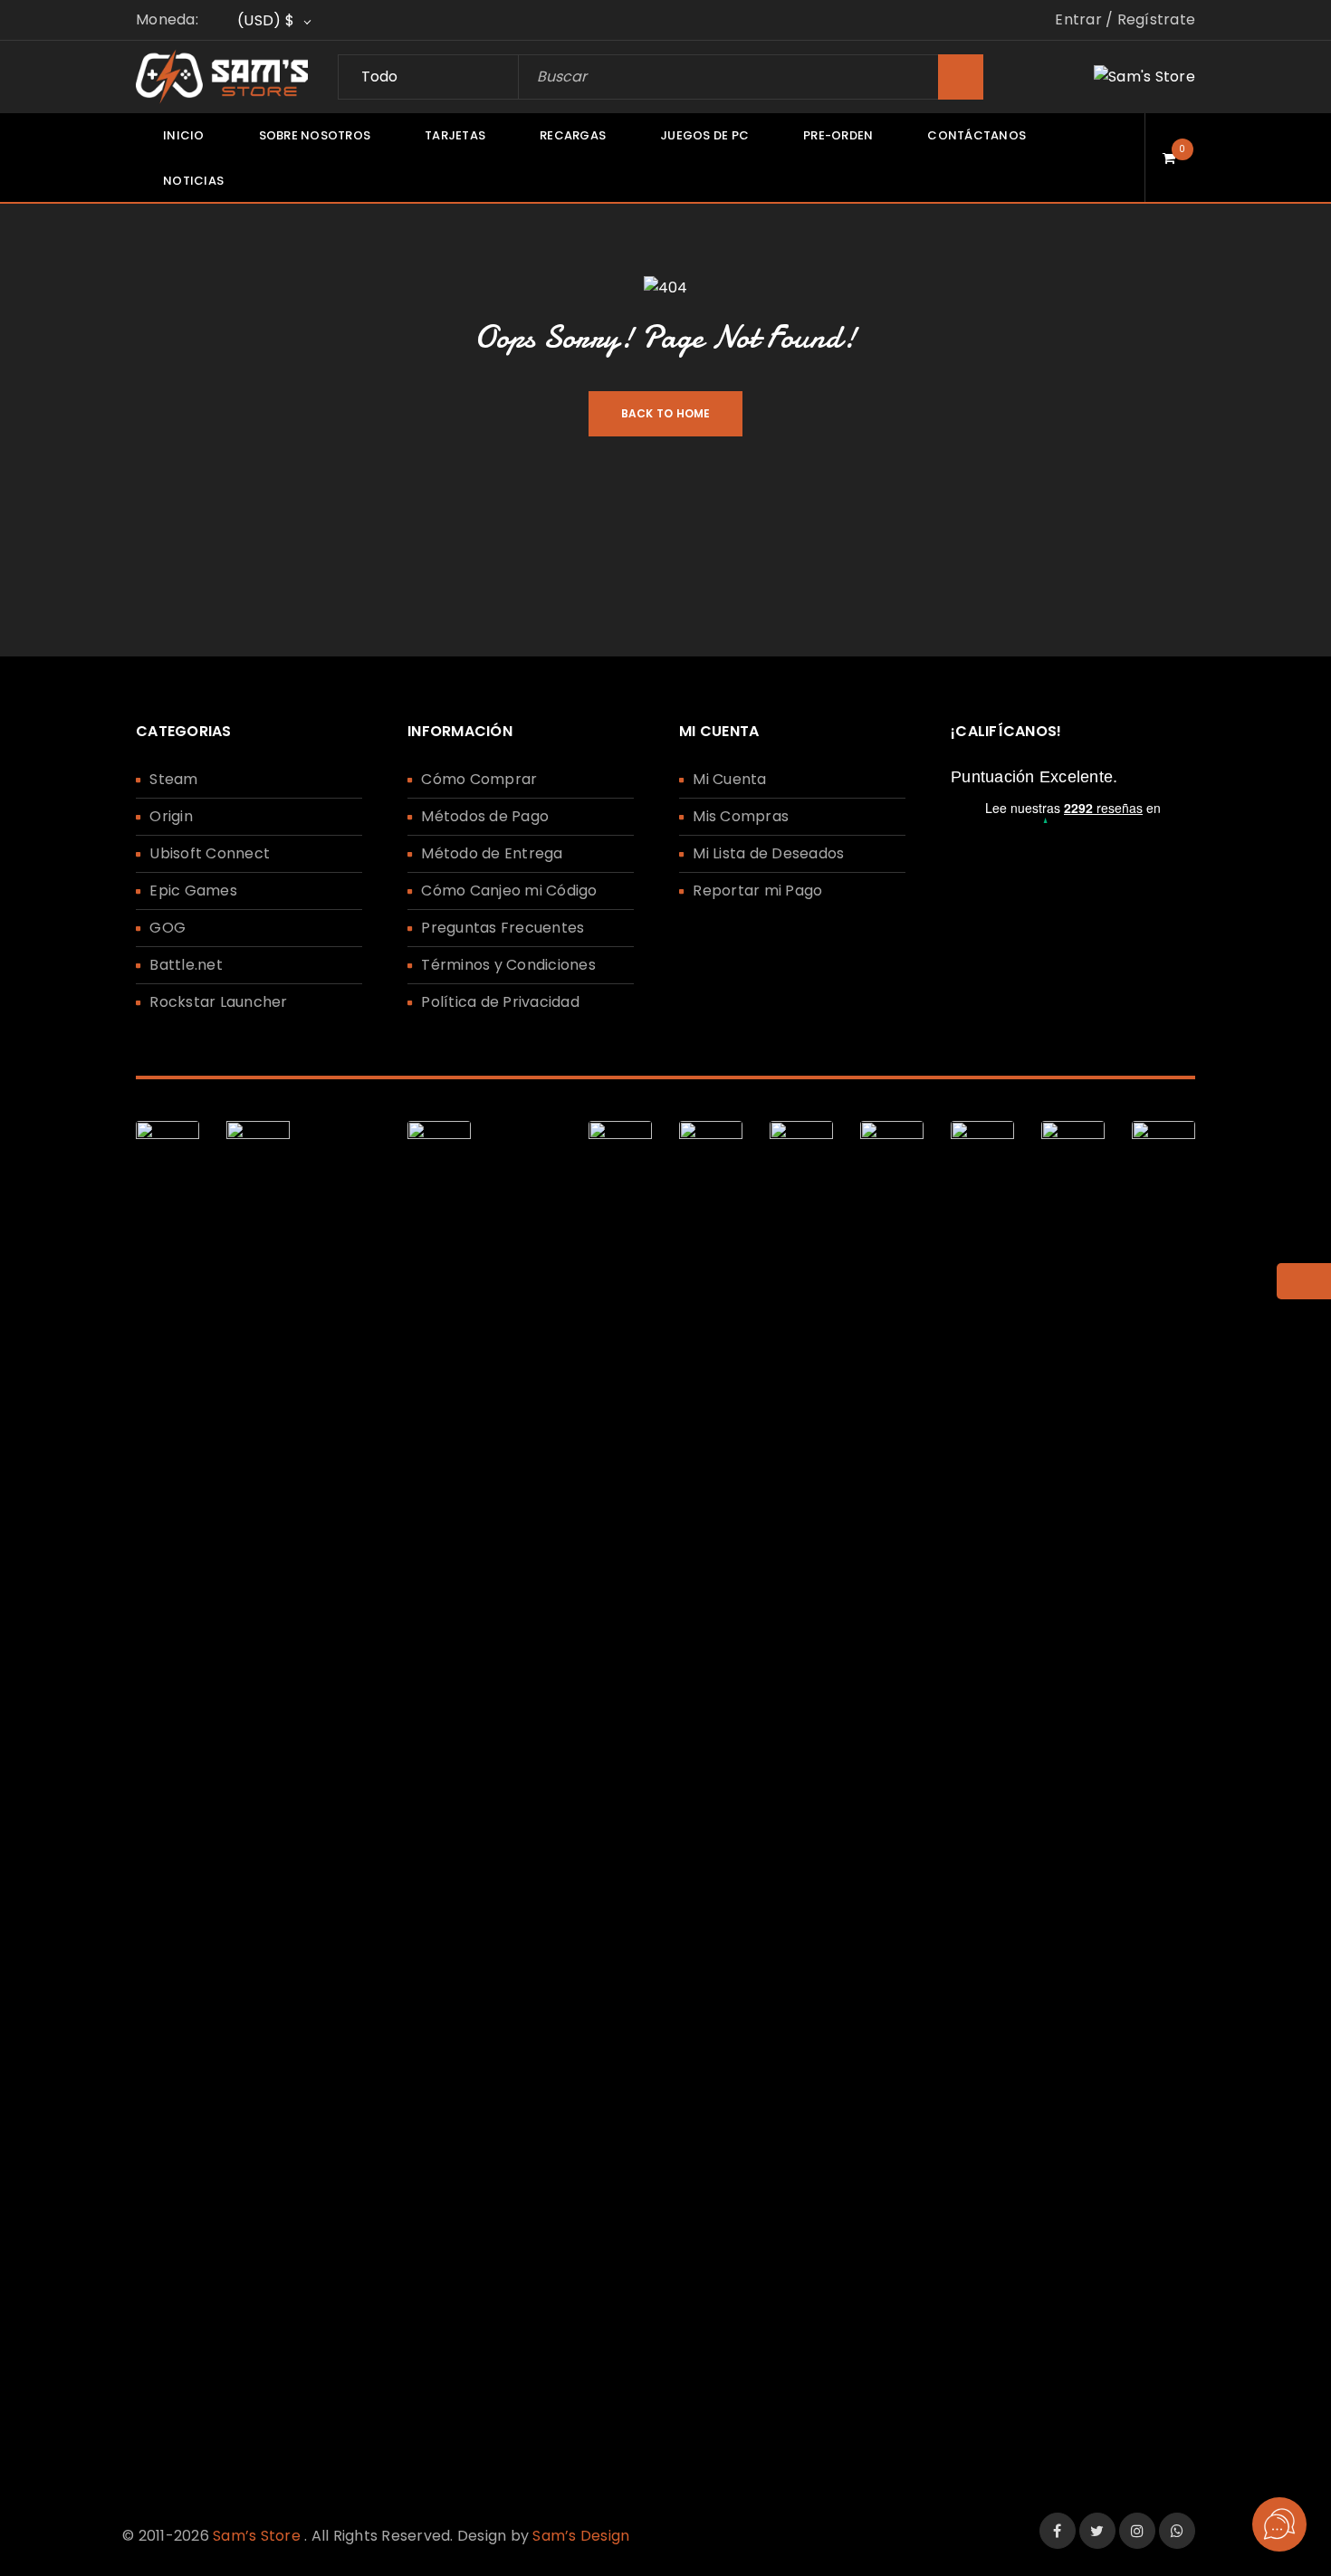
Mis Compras (741, 816)
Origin (171, 816)
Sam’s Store (257, 2536)
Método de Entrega (492, 853)
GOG (168, 928)
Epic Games (193, 891)
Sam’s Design (581, 2536)
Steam (173, 779)
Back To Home (666, 413)
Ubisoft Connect (210, 853)
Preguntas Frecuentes (503, 928)
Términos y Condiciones (508, 965)
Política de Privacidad (500, 1002)
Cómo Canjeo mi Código (509, 891)
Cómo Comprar (479, 779)
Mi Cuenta (729, 779)
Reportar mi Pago (757, 891)
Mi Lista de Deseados (768, 853)
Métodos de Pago (485, 816)
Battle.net (186, 965)
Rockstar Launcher (218, 1002)
